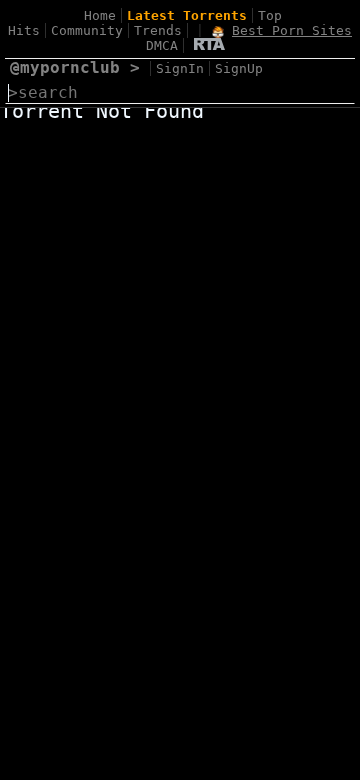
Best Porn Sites (292, 30)
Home (100, 15)
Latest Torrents (187, 15)
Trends (158, 30)
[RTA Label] (209, 45)
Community (87, 30)
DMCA (162, 45)
